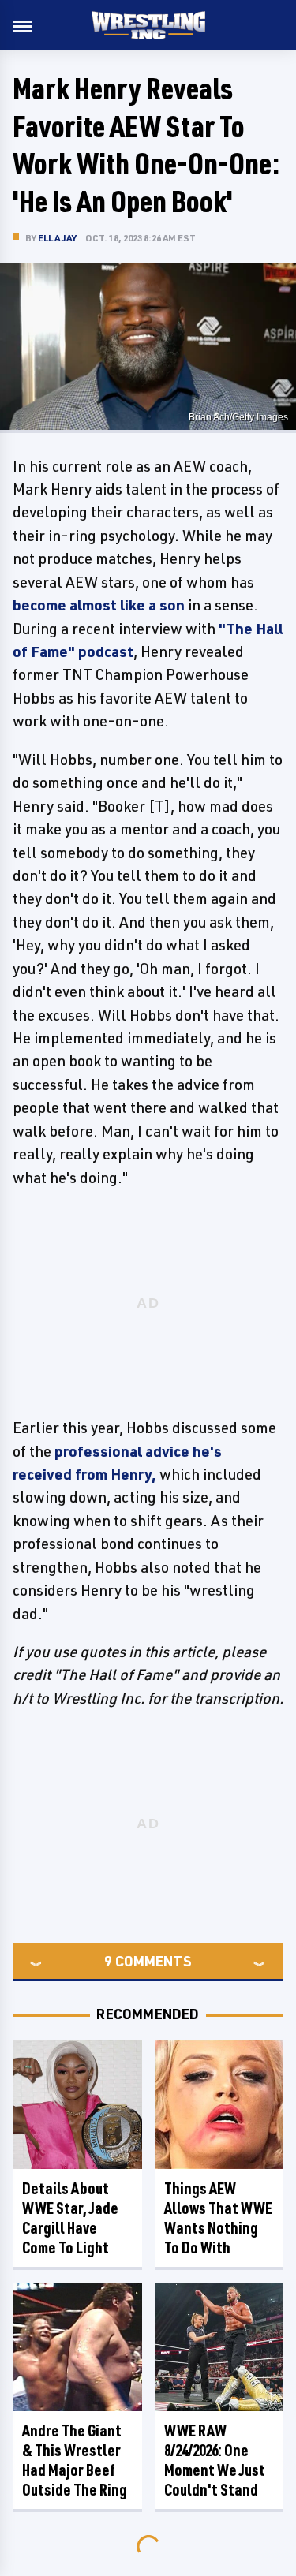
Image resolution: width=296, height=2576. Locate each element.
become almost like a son (99, 605)
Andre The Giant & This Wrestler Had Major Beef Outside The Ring (75, 2460)
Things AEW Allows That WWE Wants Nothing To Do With (218, 2218)
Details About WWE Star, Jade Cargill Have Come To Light (70, 2218)
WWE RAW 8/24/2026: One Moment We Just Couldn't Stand (215, 2460)
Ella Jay (58, 238)
